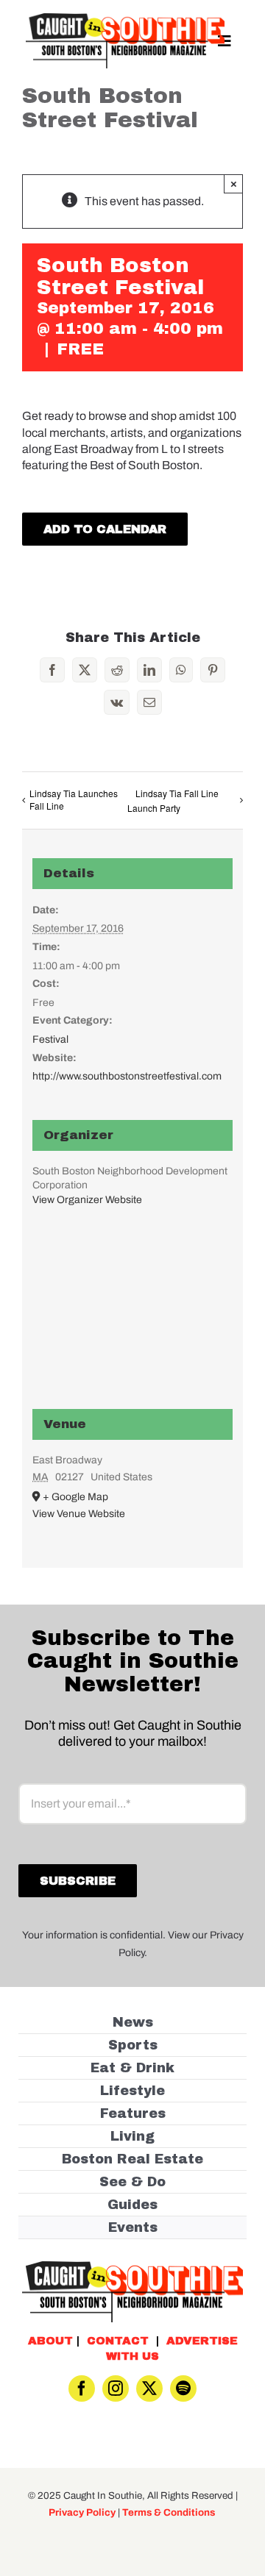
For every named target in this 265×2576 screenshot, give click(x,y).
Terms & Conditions (169, 2512)
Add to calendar (105, 529)
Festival (50, 1039)
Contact (118, 2341)
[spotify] (183, 2388)
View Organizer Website (87, 1200)
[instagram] (116, 2388)
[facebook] (82, 2388)
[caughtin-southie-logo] (125, 19)
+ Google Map (75, 1497)
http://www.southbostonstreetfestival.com (127, 1076)
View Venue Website (79, 1514)
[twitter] (149, 2388)
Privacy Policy (82, 2512)
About (50, 2341)
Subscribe (78, 1881)
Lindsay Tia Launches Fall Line (74, 799)
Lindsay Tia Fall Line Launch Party (173, 801)
